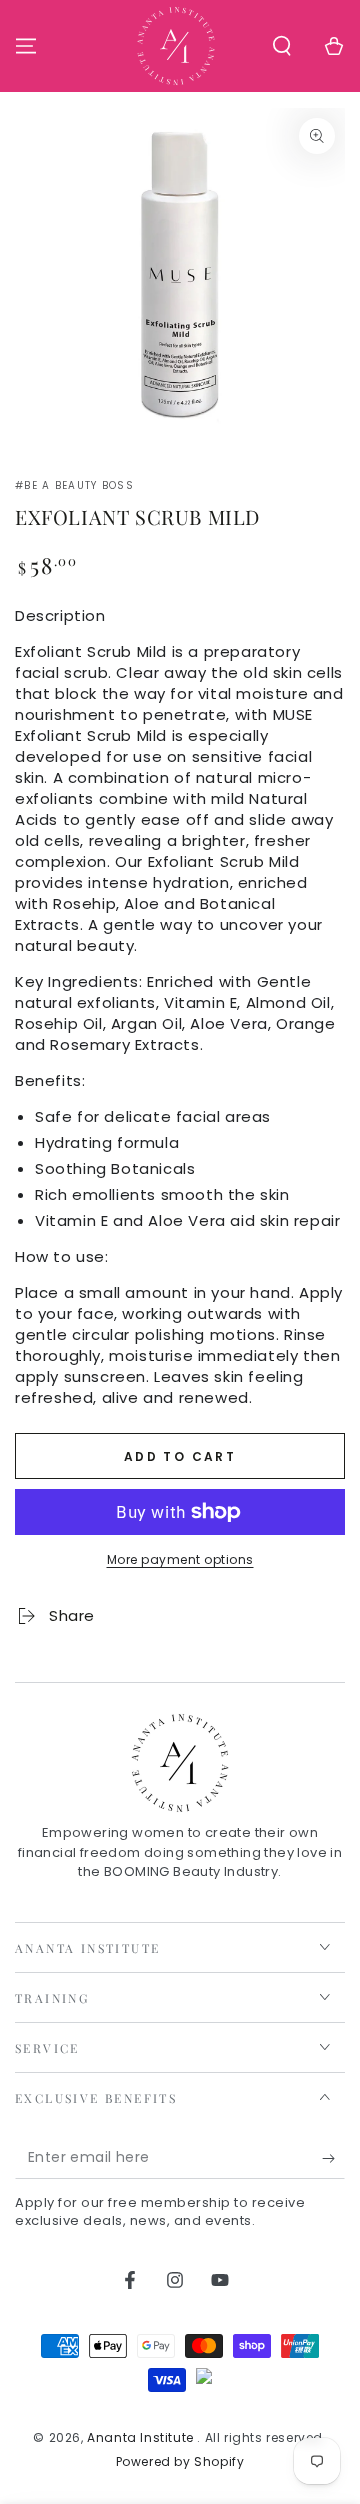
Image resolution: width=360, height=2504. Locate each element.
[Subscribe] (333, 2159)
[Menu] (26, 46)
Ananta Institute (142, 2437)
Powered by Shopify (180, 2462)
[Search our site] (282, 46)
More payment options (180, 1559)
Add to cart (180, 1456)
